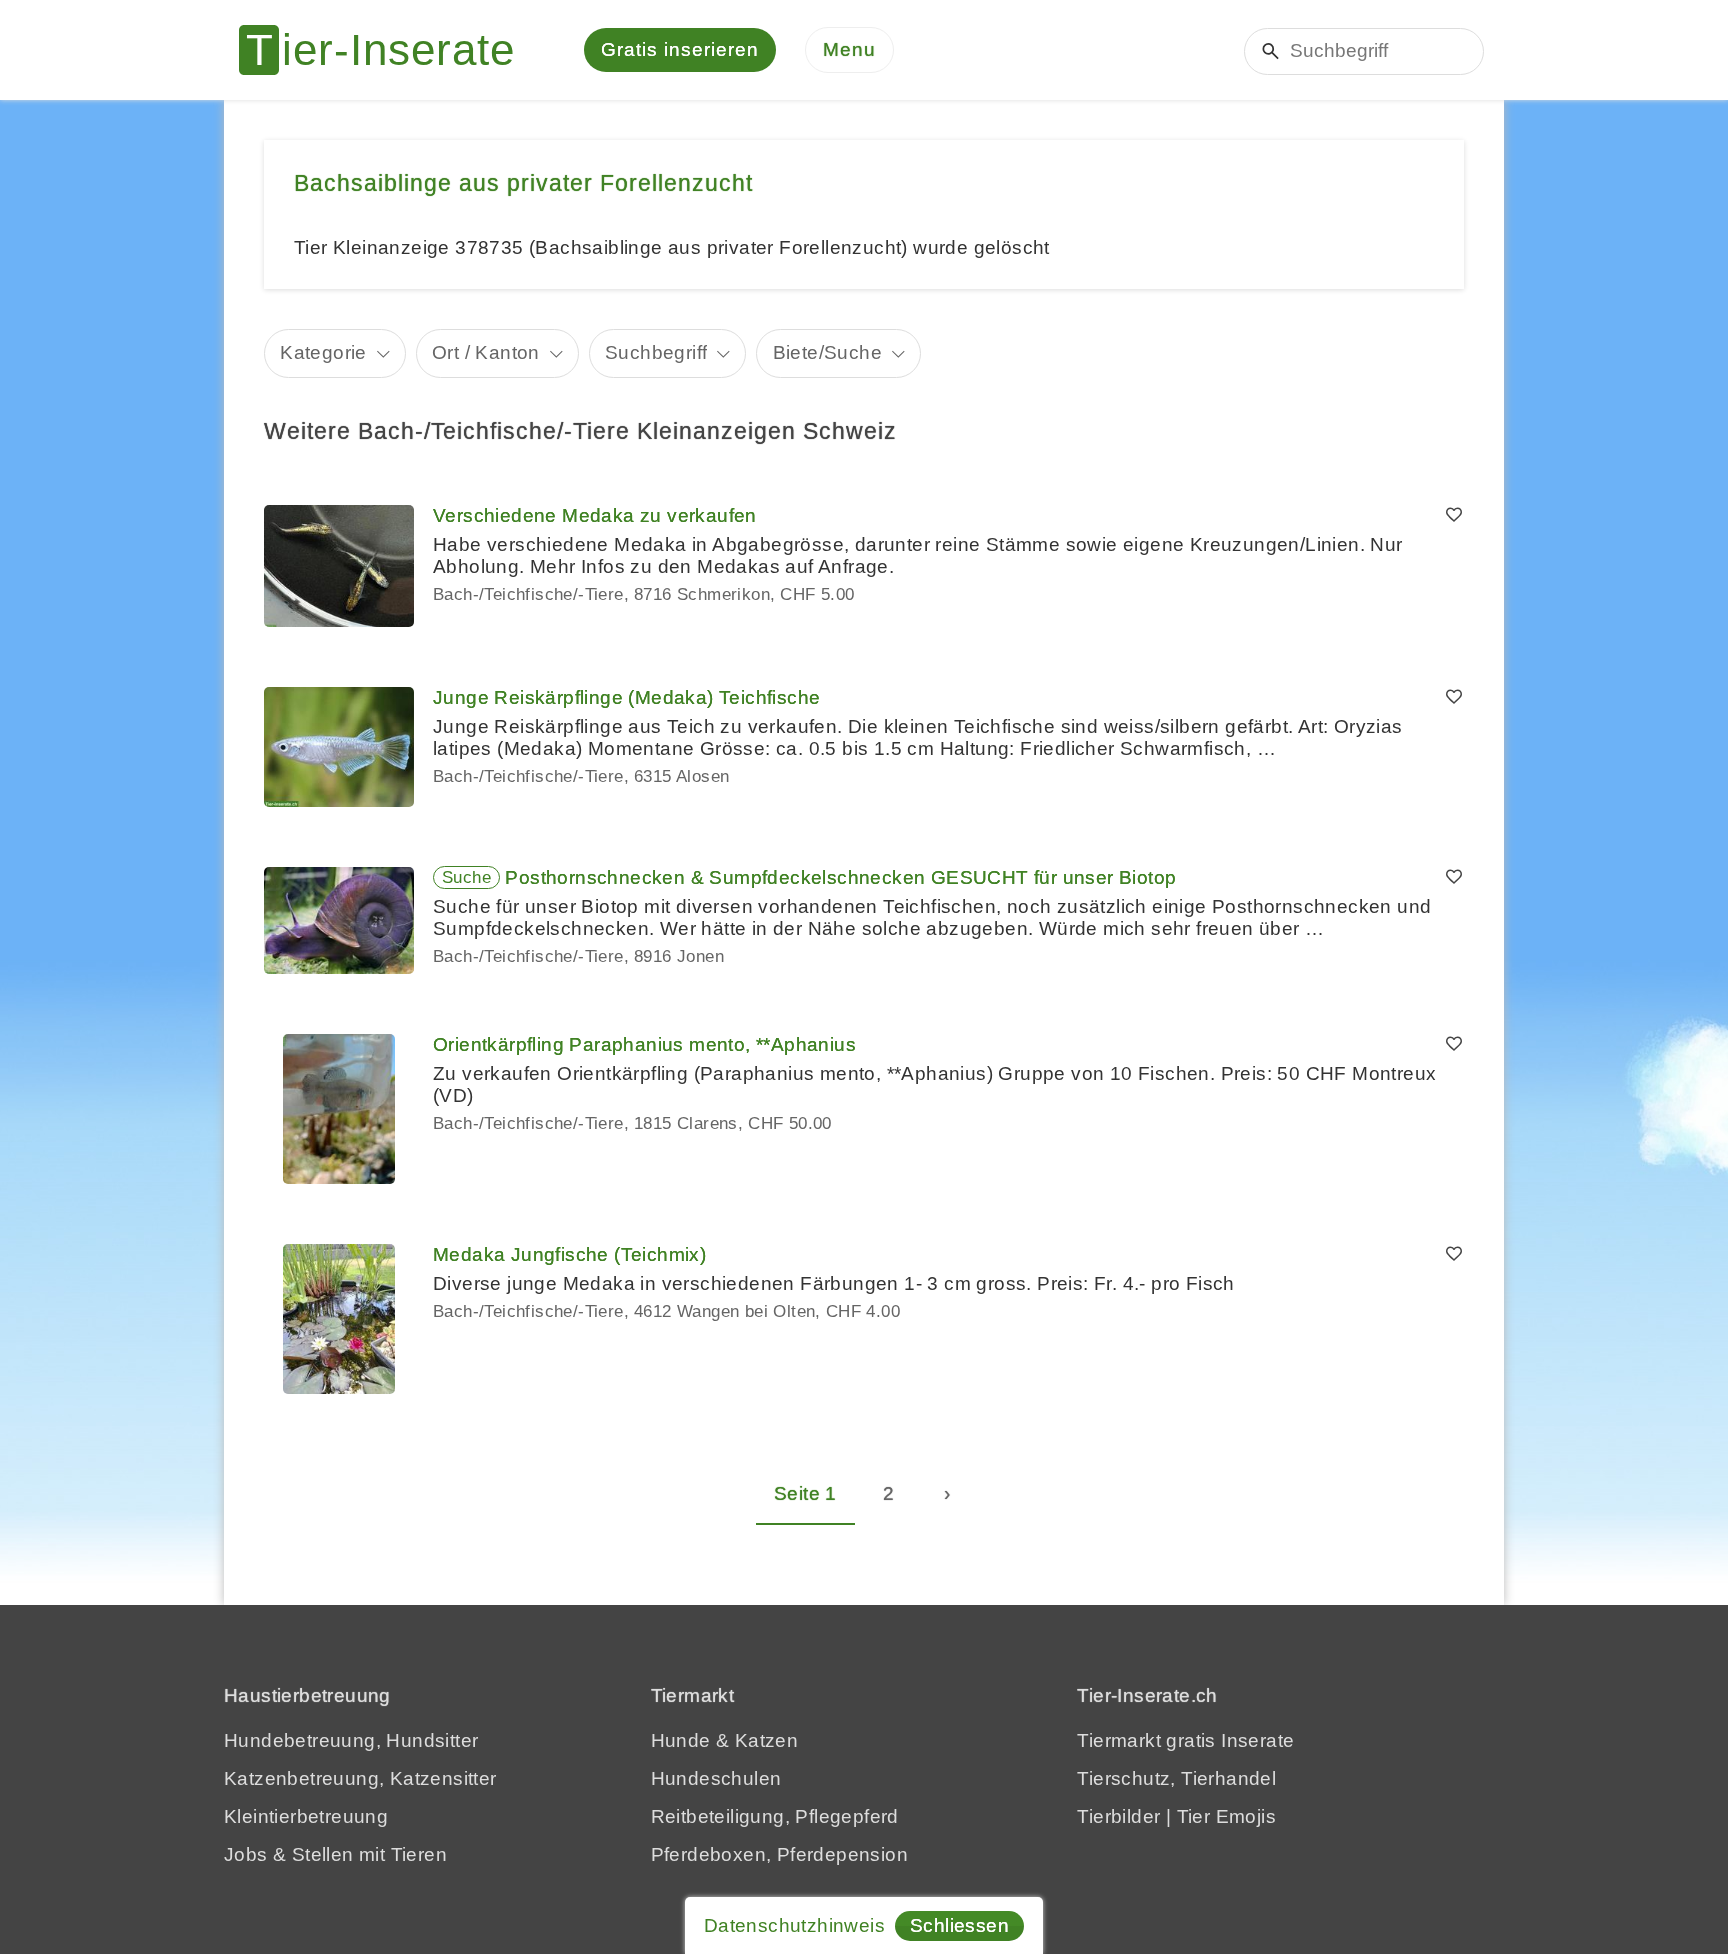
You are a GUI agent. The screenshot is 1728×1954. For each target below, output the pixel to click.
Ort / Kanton (486, 352)
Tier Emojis (1226, 1816)
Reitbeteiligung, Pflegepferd (775, 1816)
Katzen (766, 1740)
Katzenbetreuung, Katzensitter (360, 1778)
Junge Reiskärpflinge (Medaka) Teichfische (626, 697)
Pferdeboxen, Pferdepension (779, 1854)
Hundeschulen (716, 1778)
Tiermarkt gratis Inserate (1185, 1740)
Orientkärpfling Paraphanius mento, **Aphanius (644, 1044)
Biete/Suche (827, 352)
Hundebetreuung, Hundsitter (351, 1740)
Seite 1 (805, 1493)
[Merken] (1454, 516)
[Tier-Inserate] (389, 50)
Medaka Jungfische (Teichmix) (569, 1254)
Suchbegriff (656, 352)
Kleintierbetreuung (306, 1816)
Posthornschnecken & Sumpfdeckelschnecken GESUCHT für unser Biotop (840, 877)
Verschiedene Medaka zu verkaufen (595, 515)
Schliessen (959, 1925)
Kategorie (323, 352)
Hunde (681, 1740)
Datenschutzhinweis (794, 1925)
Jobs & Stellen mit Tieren (335, 1854)
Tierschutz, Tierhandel (1176, 1778)
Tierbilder (1118, 1816)
